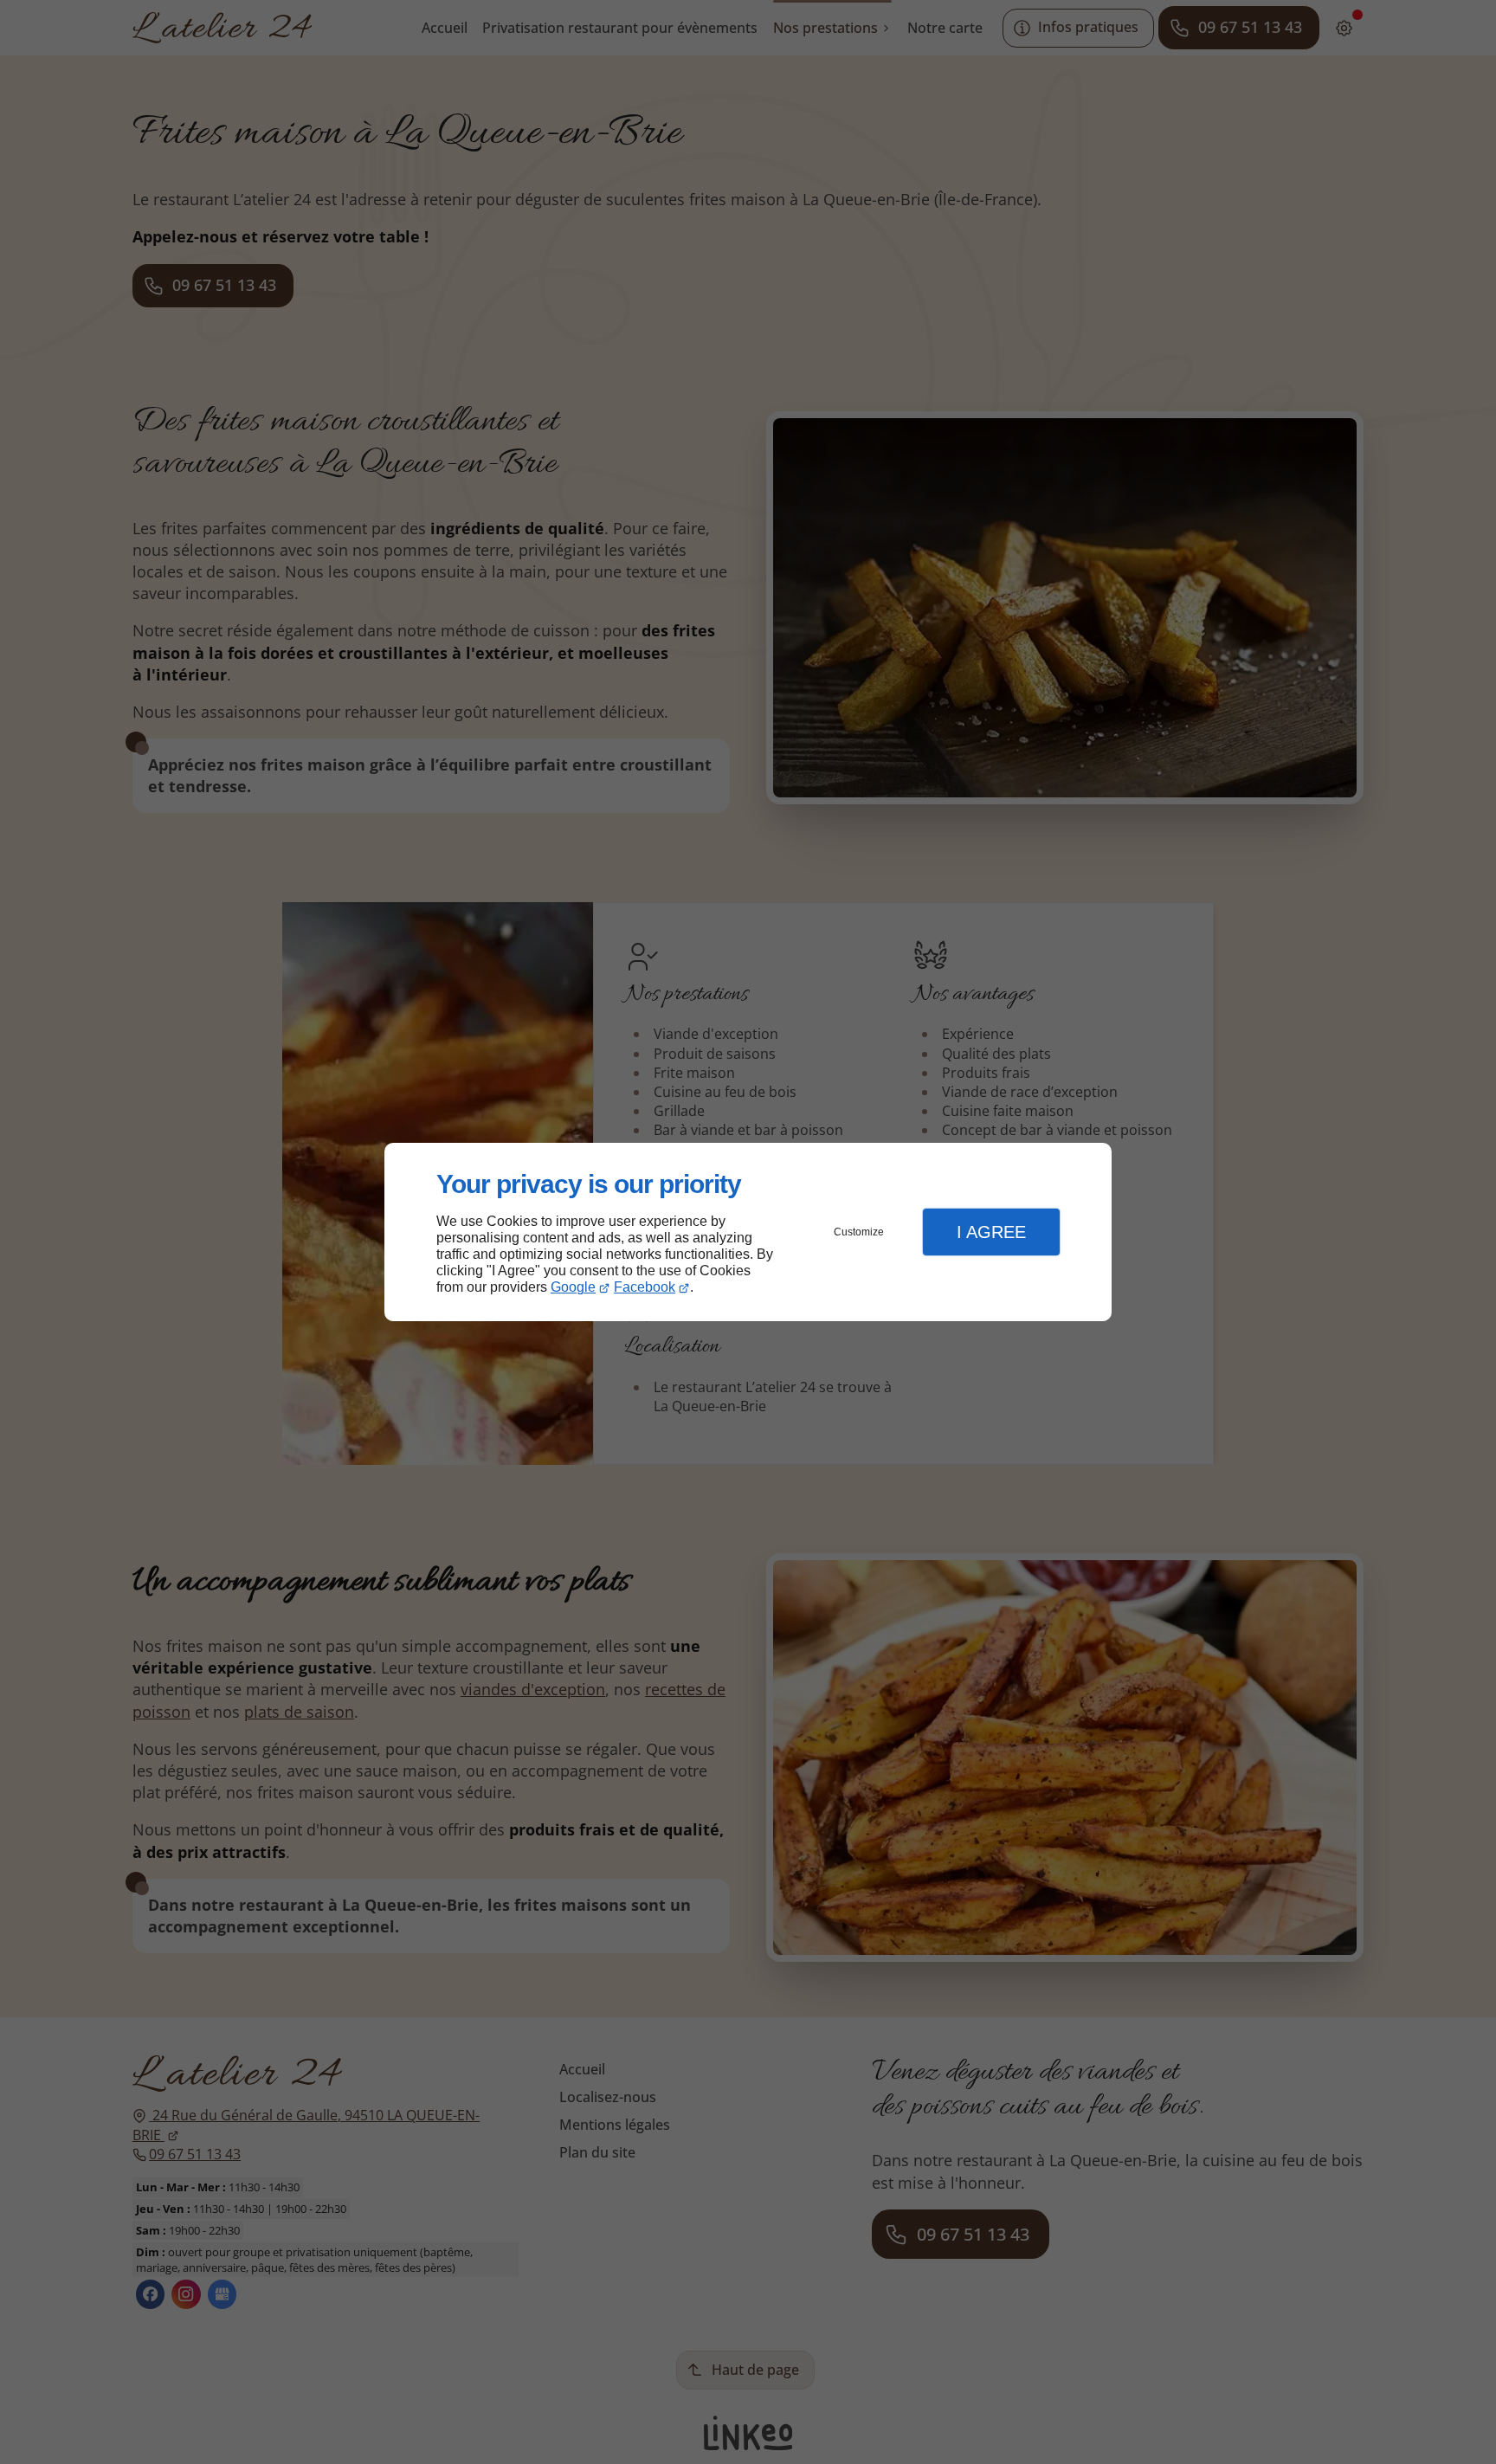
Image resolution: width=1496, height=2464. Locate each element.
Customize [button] (859, 1232)
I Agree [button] (991, 1232)
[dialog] (748, 1232)
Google (573, 1287)
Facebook (645, 1287)
